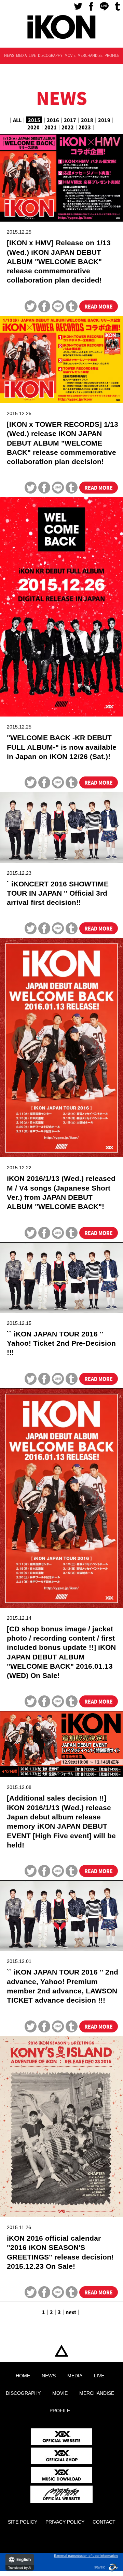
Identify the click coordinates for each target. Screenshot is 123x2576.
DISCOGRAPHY (50, 55)
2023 (85, 127)
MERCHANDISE (90, 55)
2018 (87, 120)
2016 (53, 120)
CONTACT (104, 2522)
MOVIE (70, 55)
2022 (68, 127)
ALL (17, 120)
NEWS (9, 55)
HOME (61, 2351)
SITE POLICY (23, 2522)
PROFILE (112, 55)
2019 (104, 120)
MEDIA (21, 55)
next (71, 2312)
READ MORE (99, 306)
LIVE (32, 55)
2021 (51, 127)
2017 (70, 120)
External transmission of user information (86, 2556)
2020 (33, 127)
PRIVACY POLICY (65, 2522)
